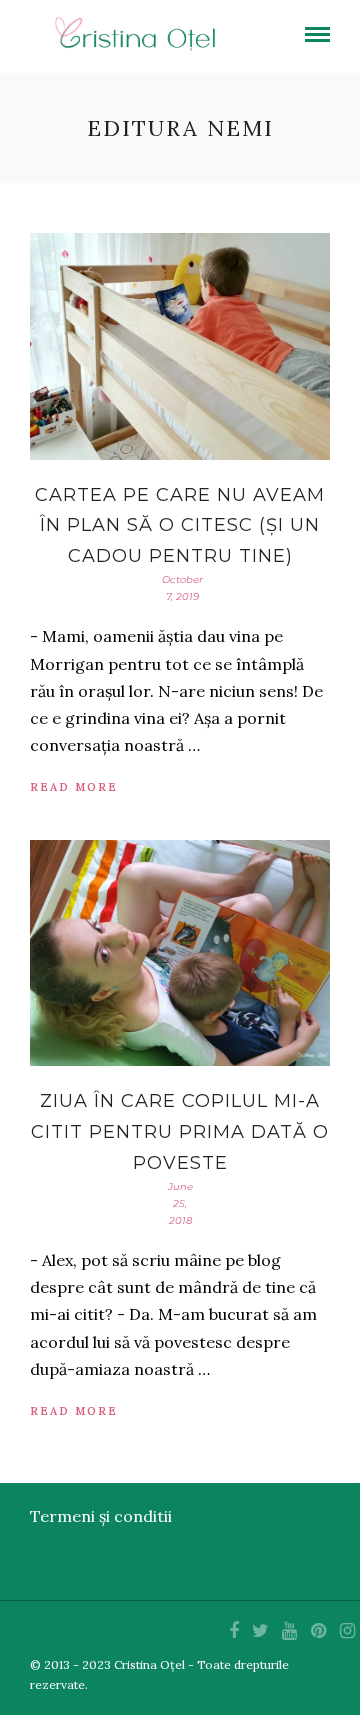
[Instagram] (347, 1631)
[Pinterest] (318, 1631)
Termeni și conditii (101, 1516)
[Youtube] (289, 1631)
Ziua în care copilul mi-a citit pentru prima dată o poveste (180, 1131)
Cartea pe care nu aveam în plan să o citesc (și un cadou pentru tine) (180, 525)
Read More (74, 787)
